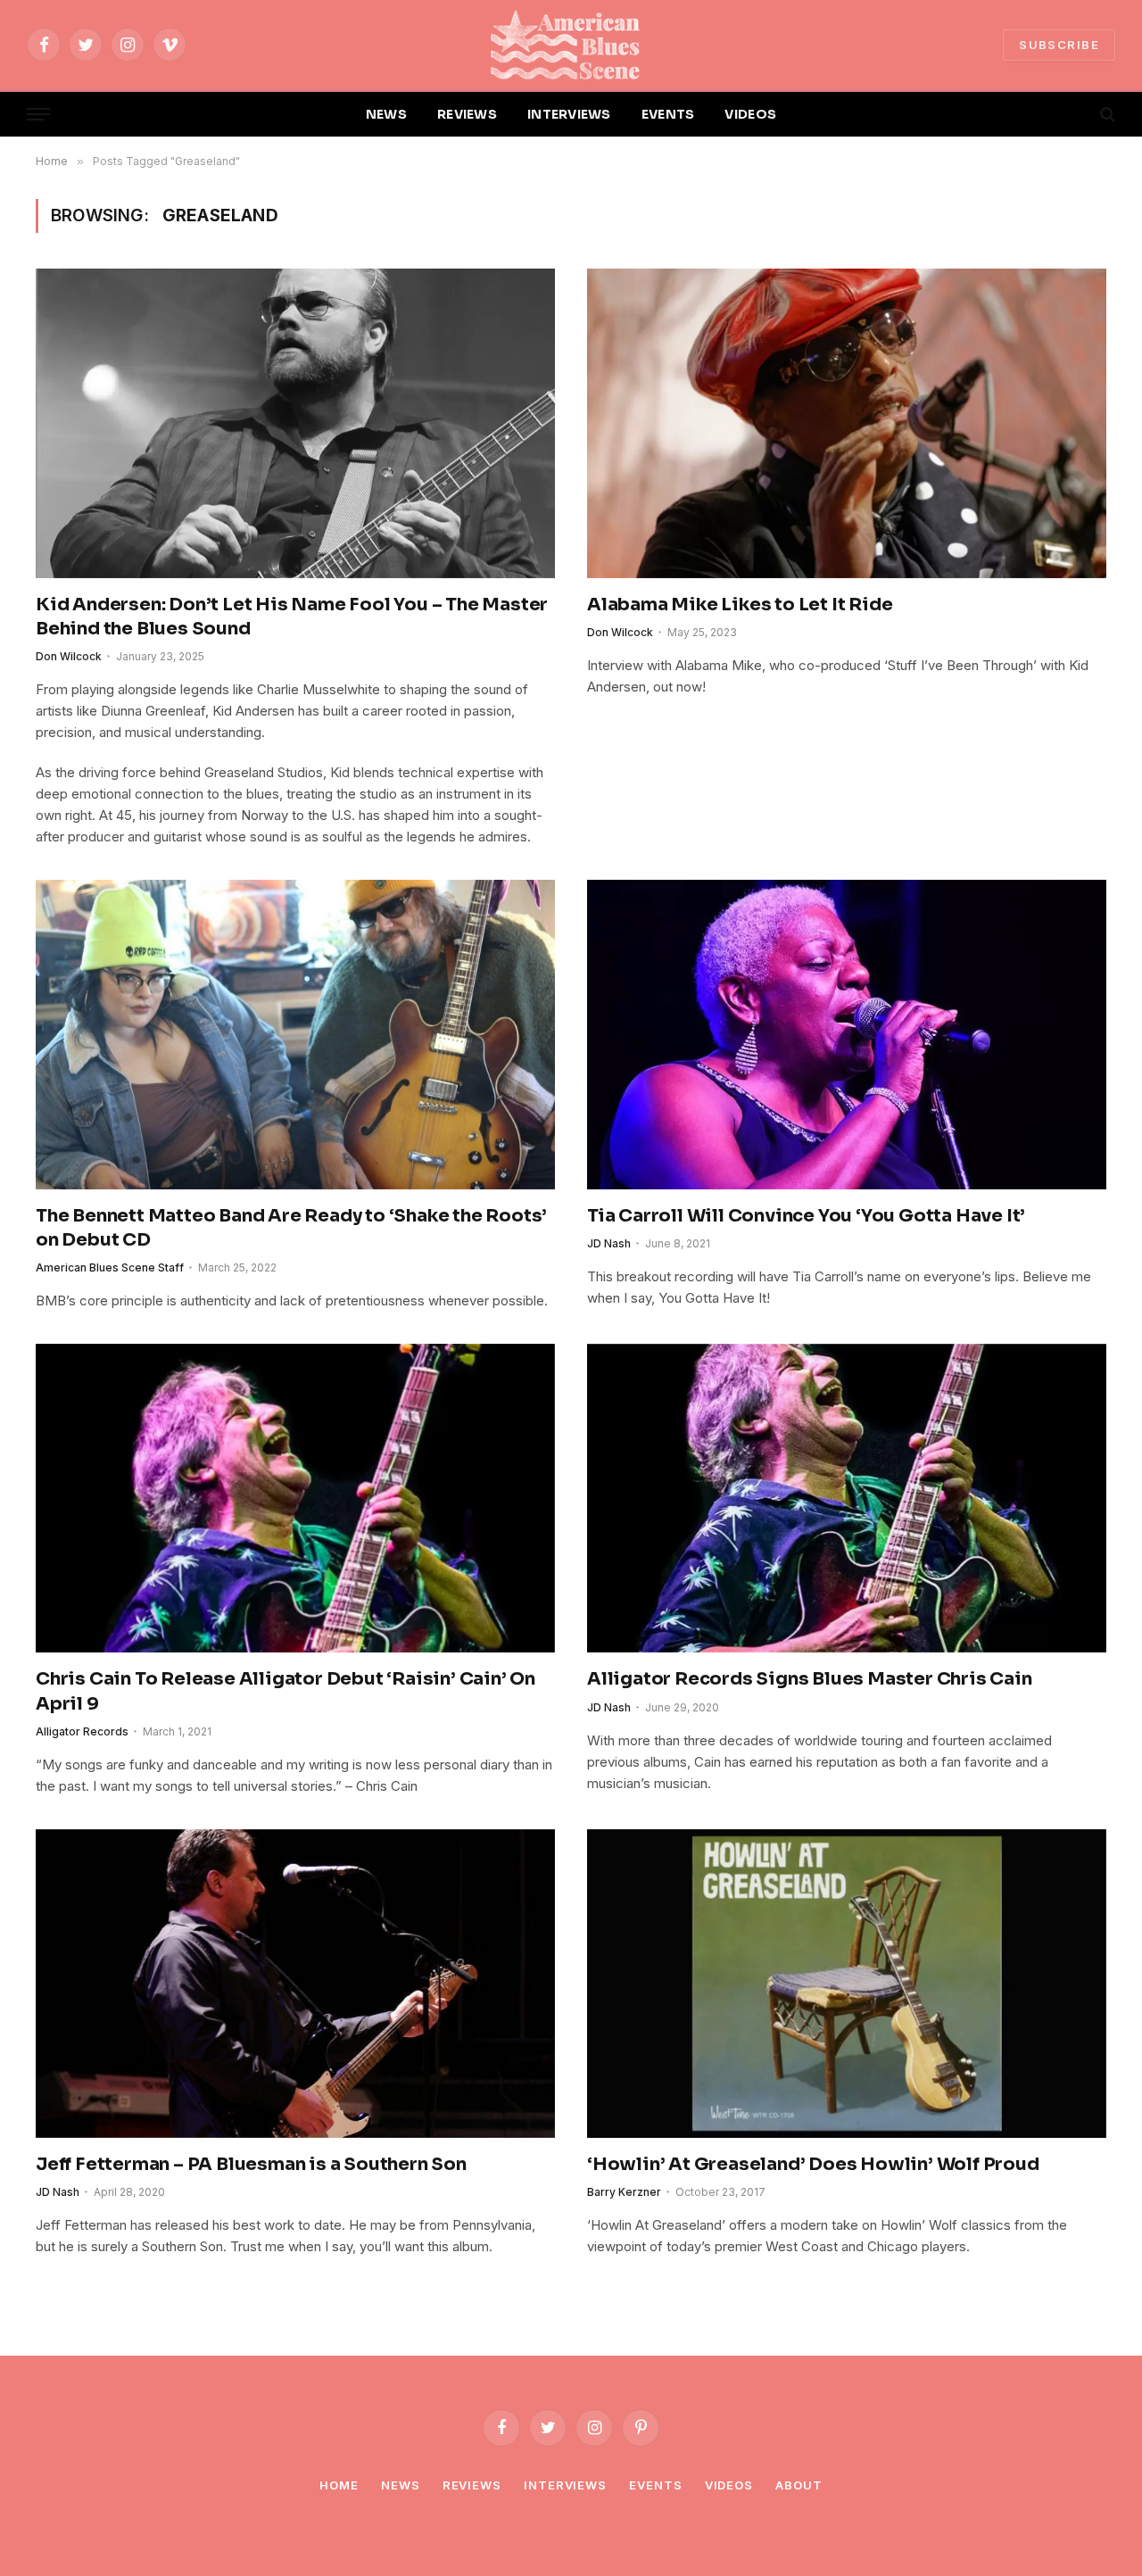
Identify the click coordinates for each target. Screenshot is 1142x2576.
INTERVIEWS (569, 114)
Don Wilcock (69, 656)
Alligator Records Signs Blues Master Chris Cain (810, 1679)
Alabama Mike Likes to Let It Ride (741, 605)
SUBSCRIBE (1059, 45)
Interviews (565, 2485)
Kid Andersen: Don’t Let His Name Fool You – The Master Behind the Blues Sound (292, 617)
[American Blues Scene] (571, 45)
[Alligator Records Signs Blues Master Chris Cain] (847, 1498)
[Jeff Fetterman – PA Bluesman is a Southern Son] (295, 1984)
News (401, 2485)
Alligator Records (82, 1731)
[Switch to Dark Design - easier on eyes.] (1077, 114)
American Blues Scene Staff (110, 1267)
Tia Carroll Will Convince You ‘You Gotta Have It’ (806, 1216)
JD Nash (609, 1243)
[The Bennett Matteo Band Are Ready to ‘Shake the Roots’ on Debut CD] (295, 1034)
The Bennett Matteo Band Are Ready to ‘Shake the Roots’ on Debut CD (291, 1228)
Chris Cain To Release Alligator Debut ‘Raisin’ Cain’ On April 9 (285, 1691)
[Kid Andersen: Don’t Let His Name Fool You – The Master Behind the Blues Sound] (295, 423)
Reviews (472, 2485)
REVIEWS (467, 114)
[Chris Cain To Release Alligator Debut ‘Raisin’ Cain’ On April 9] (295, 1498)
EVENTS (668, 114)
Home (339, 2485)
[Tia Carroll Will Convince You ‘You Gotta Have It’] (847, 1034)
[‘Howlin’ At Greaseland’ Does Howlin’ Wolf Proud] (847, 1984)
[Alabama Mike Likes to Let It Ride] (847, 423)
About (799, 2485)
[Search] (1106, 115)
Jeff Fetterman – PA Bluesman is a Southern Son (251, 2164)
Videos (729, 2485)
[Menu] (38, 115)
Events (655, 2485)
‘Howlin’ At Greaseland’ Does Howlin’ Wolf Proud (813, 2164)
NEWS (386, 114)
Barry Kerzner (624, 2192)
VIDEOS (750, 114)
